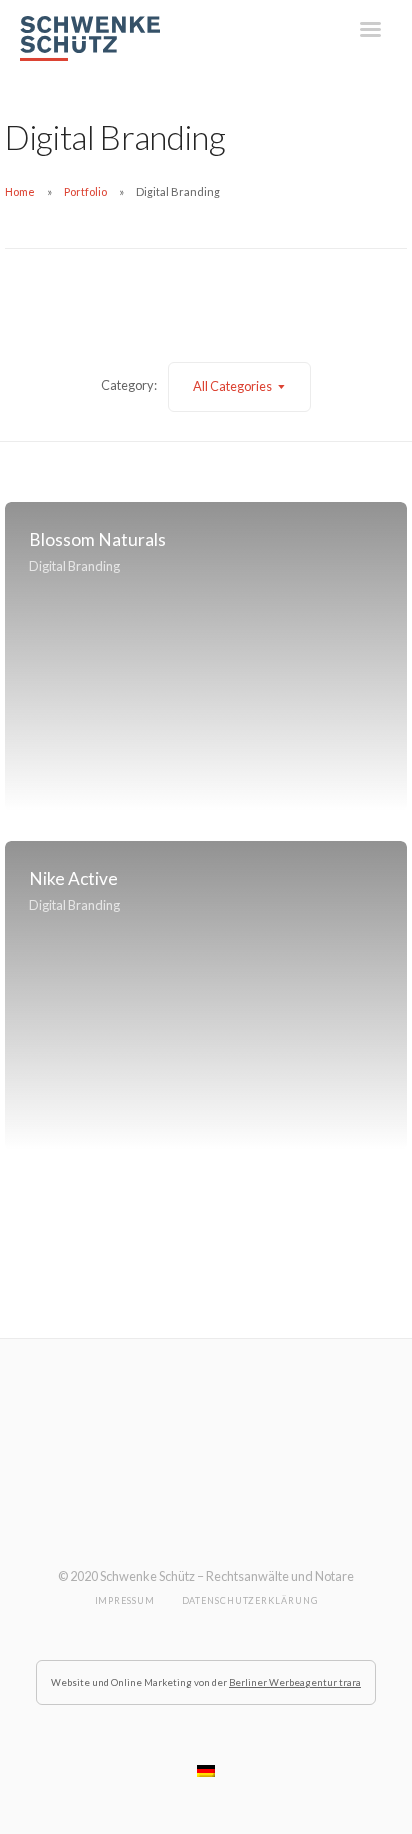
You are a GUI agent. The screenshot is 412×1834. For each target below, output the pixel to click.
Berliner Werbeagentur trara (295, 1682)
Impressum (125, 1600)
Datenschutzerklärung (250, 1600)
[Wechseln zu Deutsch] (206, 1770)
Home (20, 191)
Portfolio (85, 191)
